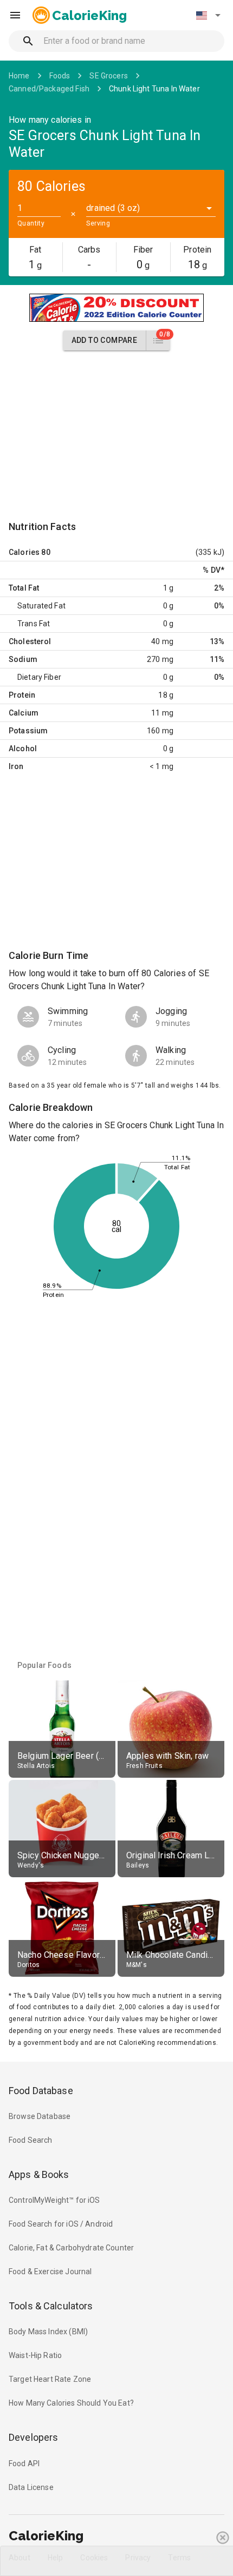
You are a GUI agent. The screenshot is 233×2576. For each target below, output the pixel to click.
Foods (60, 76)
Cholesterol (30, 641)
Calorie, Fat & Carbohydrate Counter (71, 2248)
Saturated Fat (41, 606)
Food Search (31, 2140)
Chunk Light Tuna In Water (154, 89)
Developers (33, 2437)
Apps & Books (39, 2174)
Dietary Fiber (39, 677)
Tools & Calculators (51, 2306)
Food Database (41, 2091)
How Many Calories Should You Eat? (71, 2403)
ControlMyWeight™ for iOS (54, 2200)
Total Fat (24, 588)
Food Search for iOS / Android (61, 2224)
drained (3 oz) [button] (113, 208)
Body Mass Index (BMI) (48, 2332)
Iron (16, 766)
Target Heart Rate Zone (50, 2379)
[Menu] (15, 15)
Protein (22, 695)
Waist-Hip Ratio (35, 2355)
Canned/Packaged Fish (49, 89)
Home (19, 76)
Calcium (24, 713)
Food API (24, 2464)
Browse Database (40, 2116)
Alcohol (23, 749)
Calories (24, 552)
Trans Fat (34, 624)
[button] (208, 15)
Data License (31, 2487)
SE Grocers (109, 76)
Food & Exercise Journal (50, 2272)
